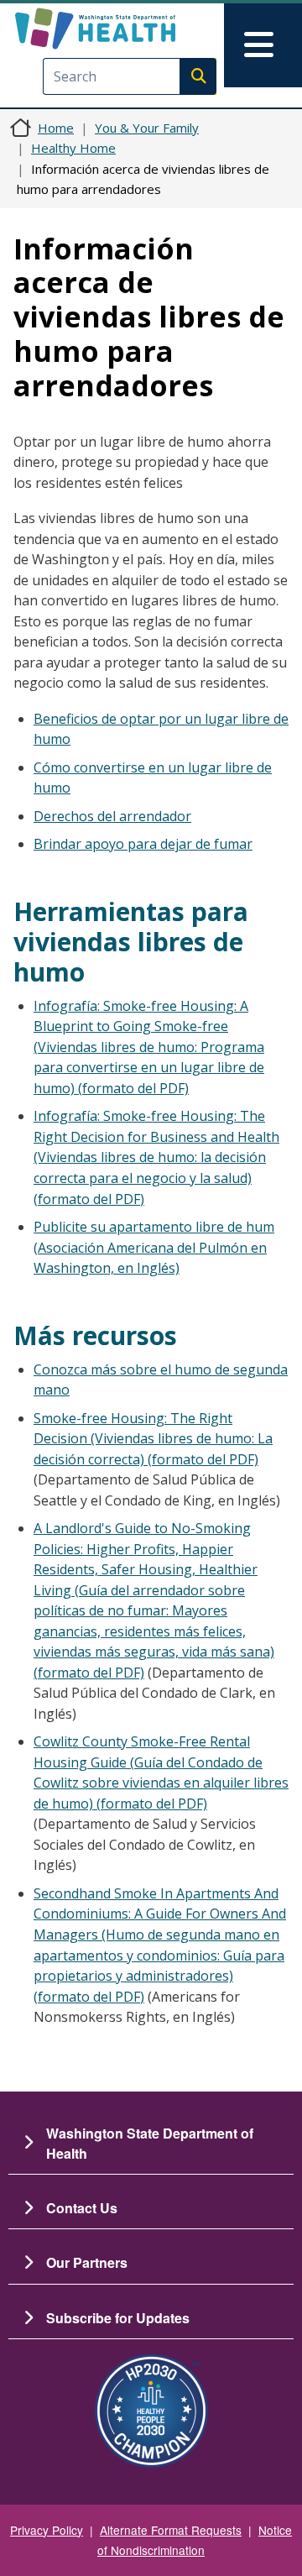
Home (56, 128)
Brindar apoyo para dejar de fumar (143, 844)
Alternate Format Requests (171, 2530)
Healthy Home (73, 148)
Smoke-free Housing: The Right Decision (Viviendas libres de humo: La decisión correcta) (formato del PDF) (153, 1439)
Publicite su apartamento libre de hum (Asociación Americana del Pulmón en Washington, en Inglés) (154, 1247)
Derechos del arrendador (112, 816)
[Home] (123, 29)
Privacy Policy (47, 2530)
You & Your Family (147, 128)
